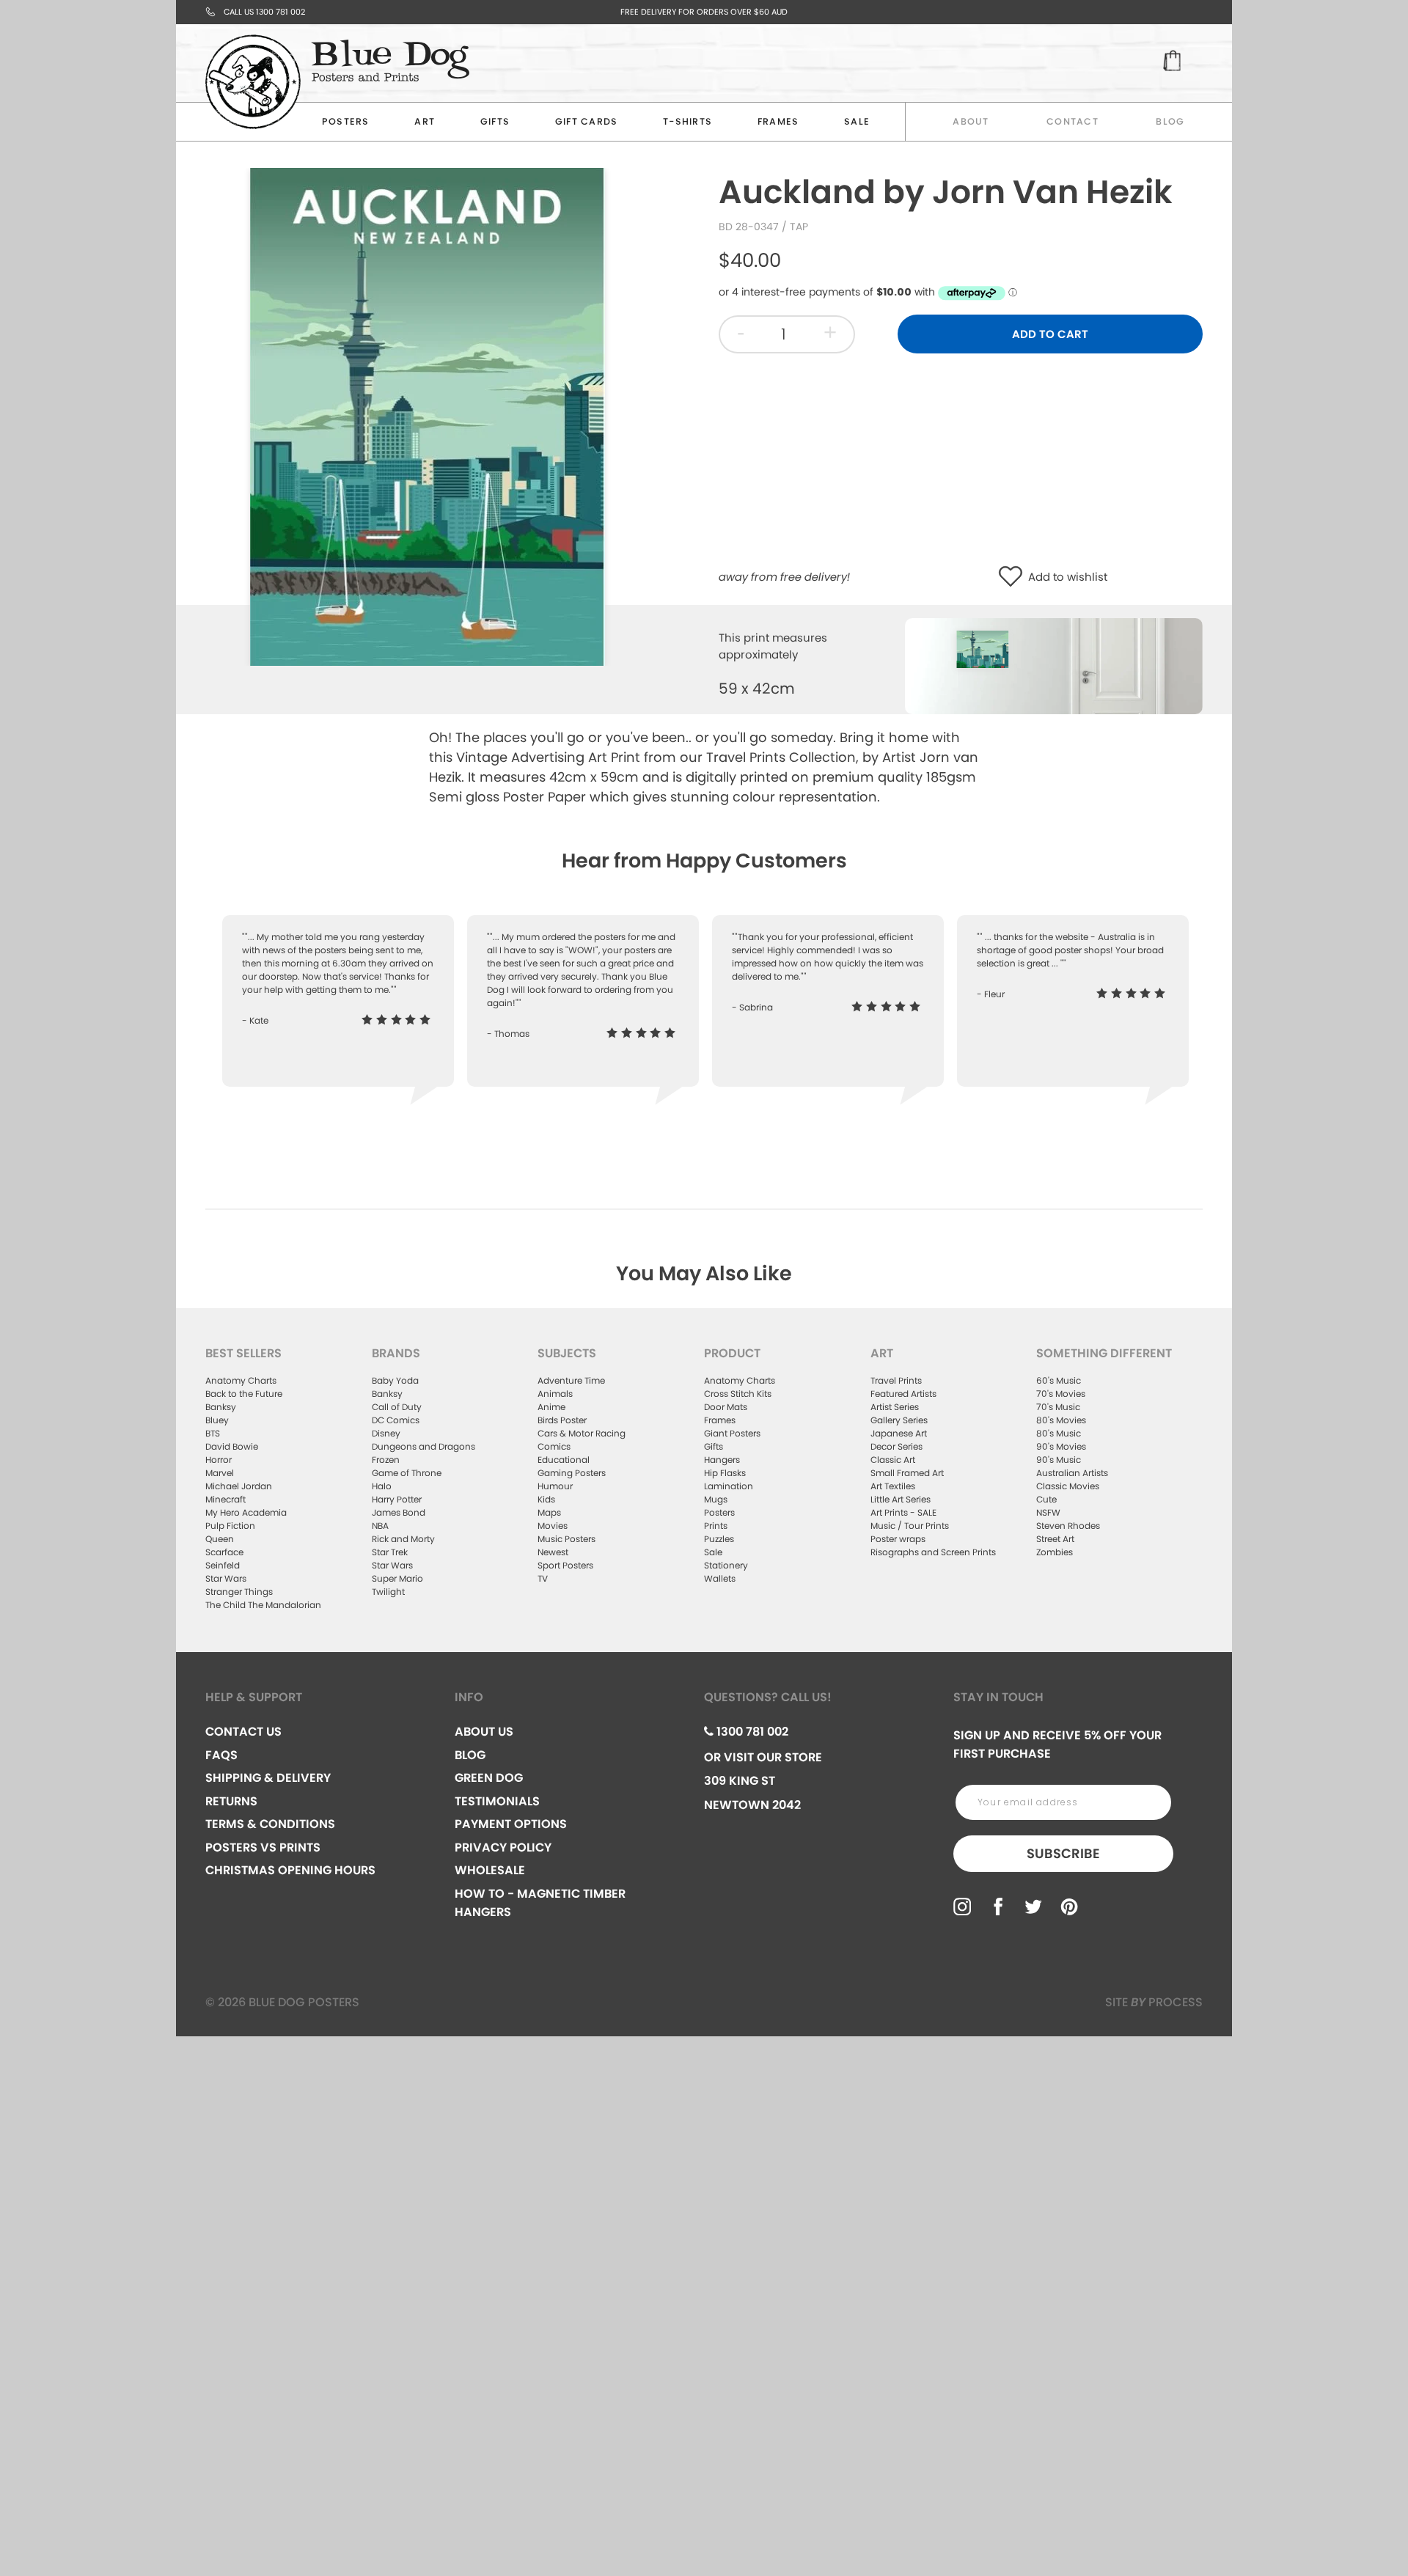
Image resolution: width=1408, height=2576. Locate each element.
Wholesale (490, 1870)
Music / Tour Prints (910, 1526)
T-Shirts (687, 121)
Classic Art (893, 1460)
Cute (1046, 1499)
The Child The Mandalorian (263, 1605)
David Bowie (232, 1446)
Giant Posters (732, 1433)
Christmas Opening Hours (290, 1870)
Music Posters (566, 1539)
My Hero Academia (246, 1512)
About (971, 121)
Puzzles (719, 1539)
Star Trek (390, 1552)
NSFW (1048, 1512)
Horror (219, 1460)
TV (543, 1578)
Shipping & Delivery (268, 1778)
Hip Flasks (725, 1473)
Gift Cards (587, 121)
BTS (213, 1433)
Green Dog (489, 1778)
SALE (857, 121)
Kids (546, 1499)
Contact (1072, 121)
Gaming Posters (572, 1473)
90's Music (1059, 1460)
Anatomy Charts (241, 1380)
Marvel (220, 1473)
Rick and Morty (403, 1539)
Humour (555, 1486)
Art (425, 121)
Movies (553, 1526)
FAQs (221, 1755)
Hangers (722, 1460)
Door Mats (726, 1407)
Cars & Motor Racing (582, 1433)
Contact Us (243, 1732)
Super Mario (397, 1578)
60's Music (1059, 1380)
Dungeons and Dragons (423, 1446)
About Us (484, 1732)
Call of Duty (397, 1407)
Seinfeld (223, 1565)
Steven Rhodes (1068, 1526)
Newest (553, 1552)
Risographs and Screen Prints (933, 1552)
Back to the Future (244, 1394)
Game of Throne (407, 1473)
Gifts (495, 121)
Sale (713, 1552)
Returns (231, 1801)
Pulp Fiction (230, 1526)
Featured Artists (903, 1394)
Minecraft (225, 1499)
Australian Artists (1072, 1473)
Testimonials (497, 1801)
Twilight (388, 1592)
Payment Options (511, 1824)
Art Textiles (893, 1486)
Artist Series (895, 1407)
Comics (554, 1446)
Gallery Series (899, 1420)
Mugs (716, 1499)
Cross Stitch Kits (738, 1394)
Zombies (1055, 1552)
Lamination (729, 1486)
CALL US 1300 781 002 (264, 12)
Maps (549, 1512)
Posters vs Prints (263, 1847)
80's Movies (1061, 1420)
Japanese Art (899, 1433)
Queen (220, 1539)
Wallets (720, 1578)
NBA (380, 1526)
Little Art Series (901, 1499)
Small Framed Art (907, 1473)
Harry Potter (397, 1499)
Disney (386, 1433)
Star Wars (226, 1578)
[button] (1014, 577)
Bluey (217, 1420)
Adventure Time (571, 1380)
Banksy (221, 1407)
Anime (551, 1407)
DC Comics (396, 1420)
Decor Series (896, 1446)
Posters (346, 121)
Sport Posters (565, 1565)
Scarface (224, 1552)
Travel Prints (896, 1380)
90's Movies (1061, 1446)
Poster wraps (898, 1539)
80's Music (1059, 1433)
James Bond (399, 1512)
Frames (778, 121)
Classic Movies (1068, 1486)
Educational (564, 1460)
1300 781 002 (751, 1732)
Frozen (386, 1460)
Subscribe (1063, 1853)
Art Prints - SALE (903, 1512)
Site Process (1154, 2002)
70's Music (1058, 1407)
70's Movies (1061, 1394)
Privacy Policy (503, 1847)
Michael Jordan (239, 1486)
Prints (716, 1526)
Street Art (1055, 1539)
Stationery (726, 1565)
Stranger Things (239, 1592)
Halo (382, 1486)
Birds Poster (562, 1420)
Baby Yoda (395, 1380)
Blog (1170, 121)
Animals (555, 1394)
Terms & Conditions (270, 1824)
